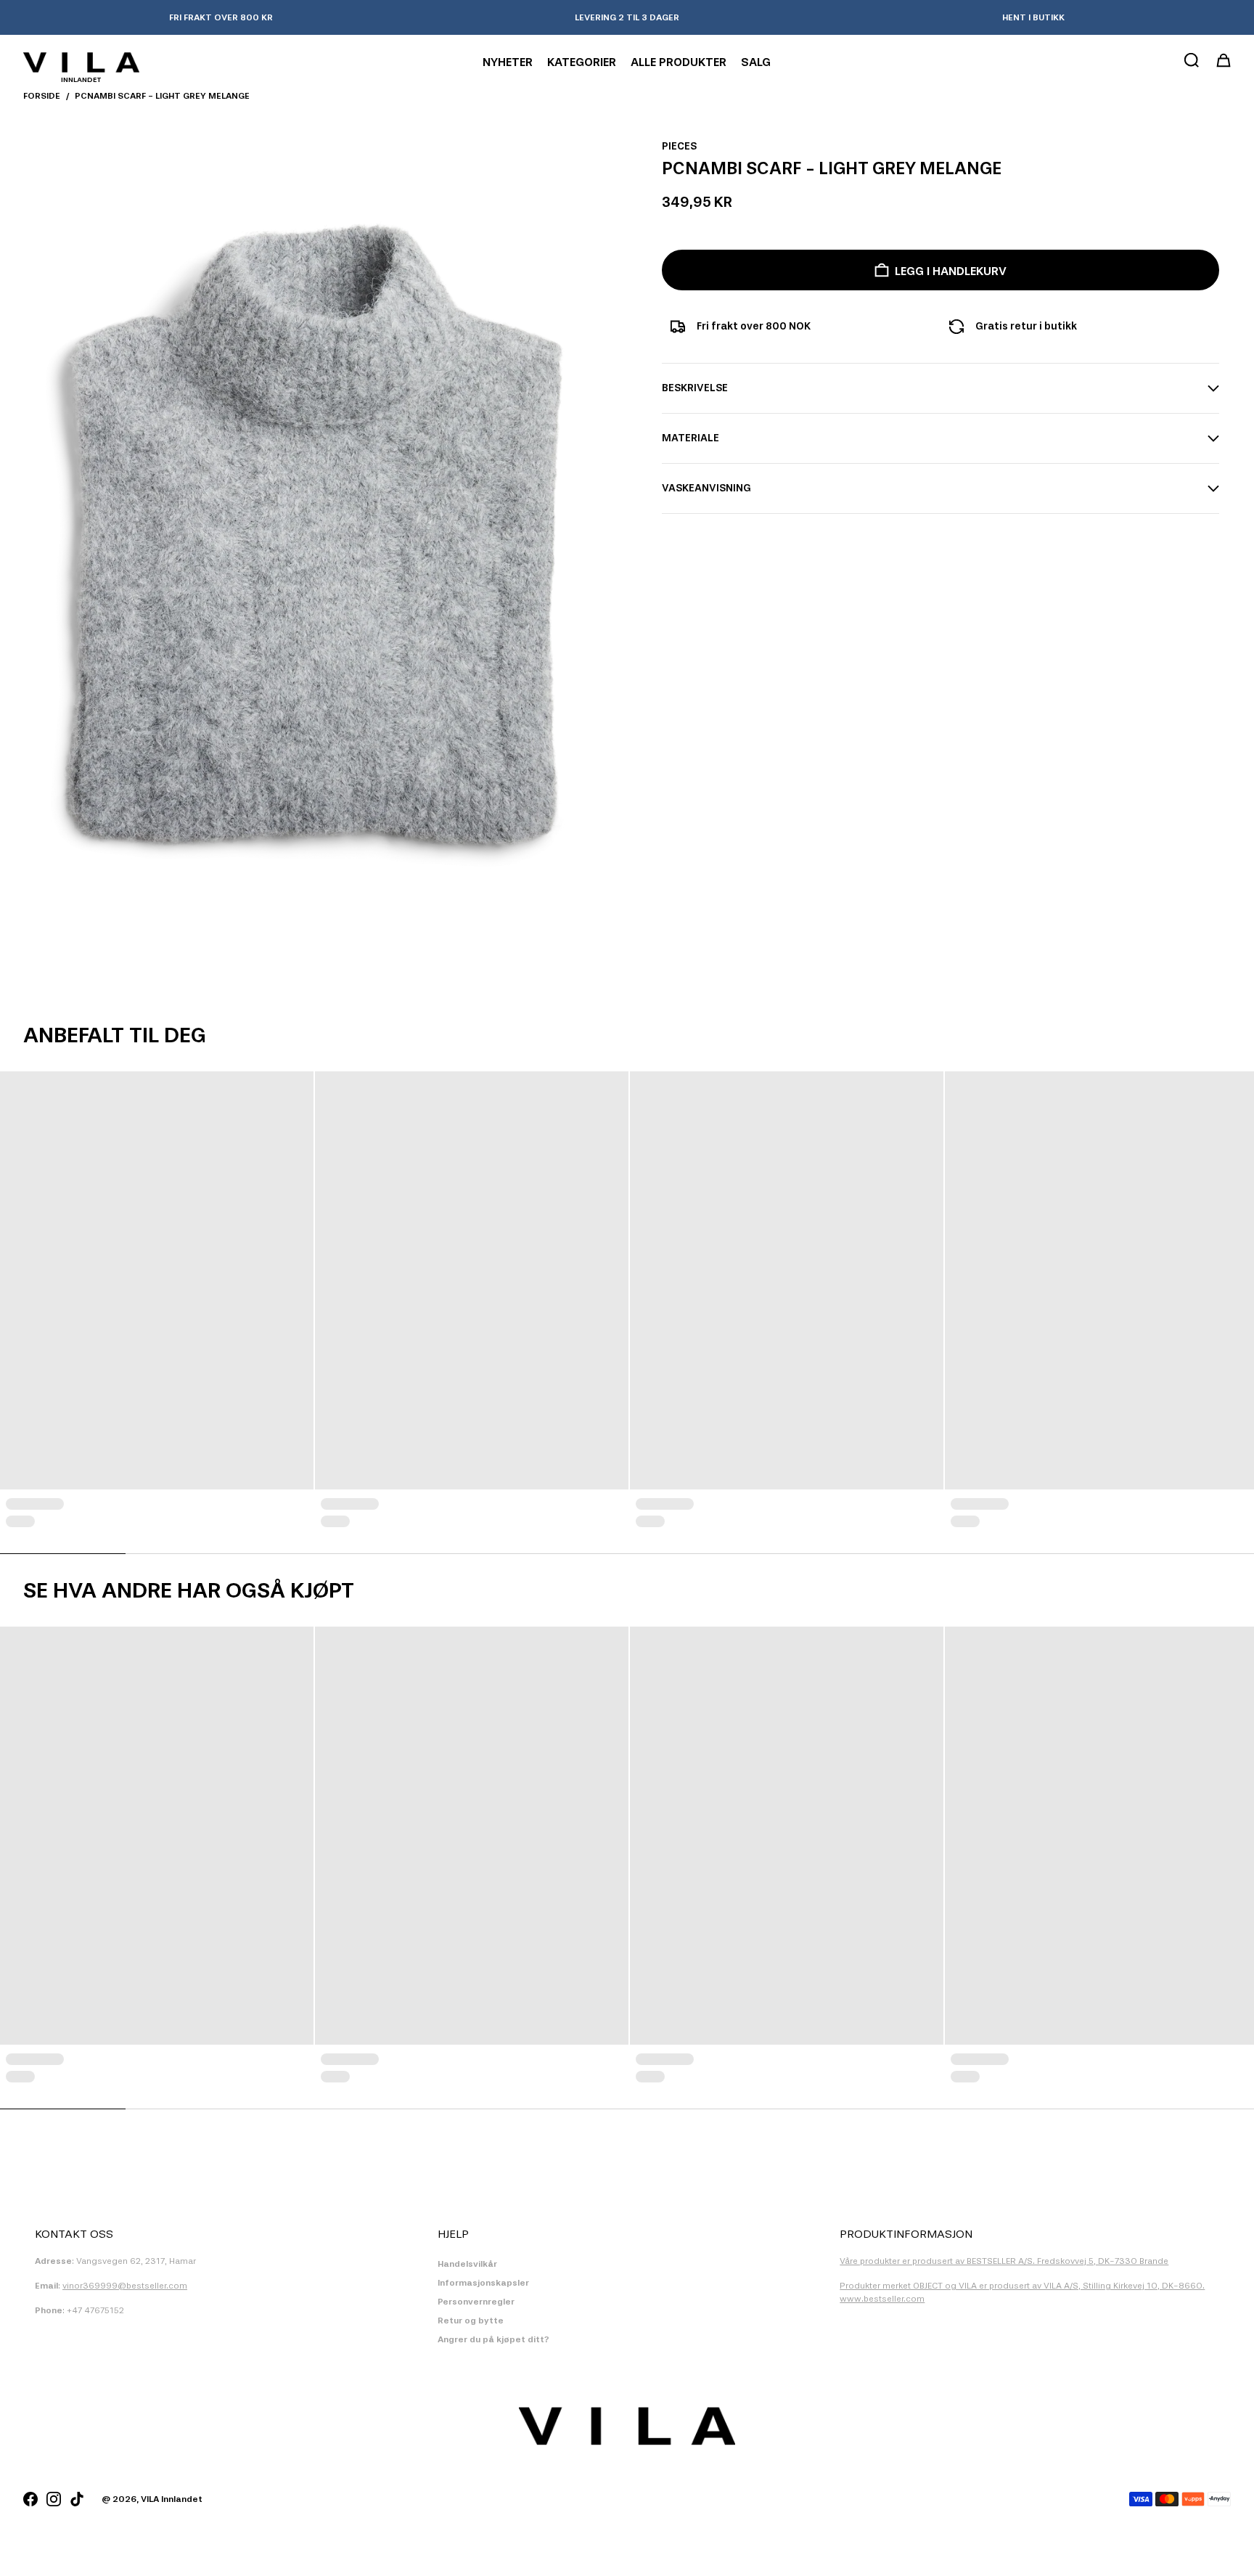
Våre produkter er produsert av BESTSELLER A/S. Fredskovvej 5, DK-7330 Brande (1004, 2261)
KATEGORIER (582, 62)
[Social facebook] (30, 2499)
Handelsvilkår (467, 2264)
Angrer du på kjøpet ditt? (493, 2339)
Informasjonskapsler (483, 2283)
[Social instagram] (54, 2499)
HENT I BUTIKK (1033, 17)
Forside (42, 96)
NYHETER (508, 62)
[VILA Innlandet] (81, 62)
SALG (756, 62)
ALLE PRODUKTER (679, 62)
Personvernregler (476, 2302)
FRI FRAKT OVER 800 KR (221, 17)
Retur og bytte (471, 2321)
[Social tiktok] (77, 2499)
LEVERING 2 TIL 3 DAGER (627, 17)
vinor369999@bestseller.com (125, 2286)
